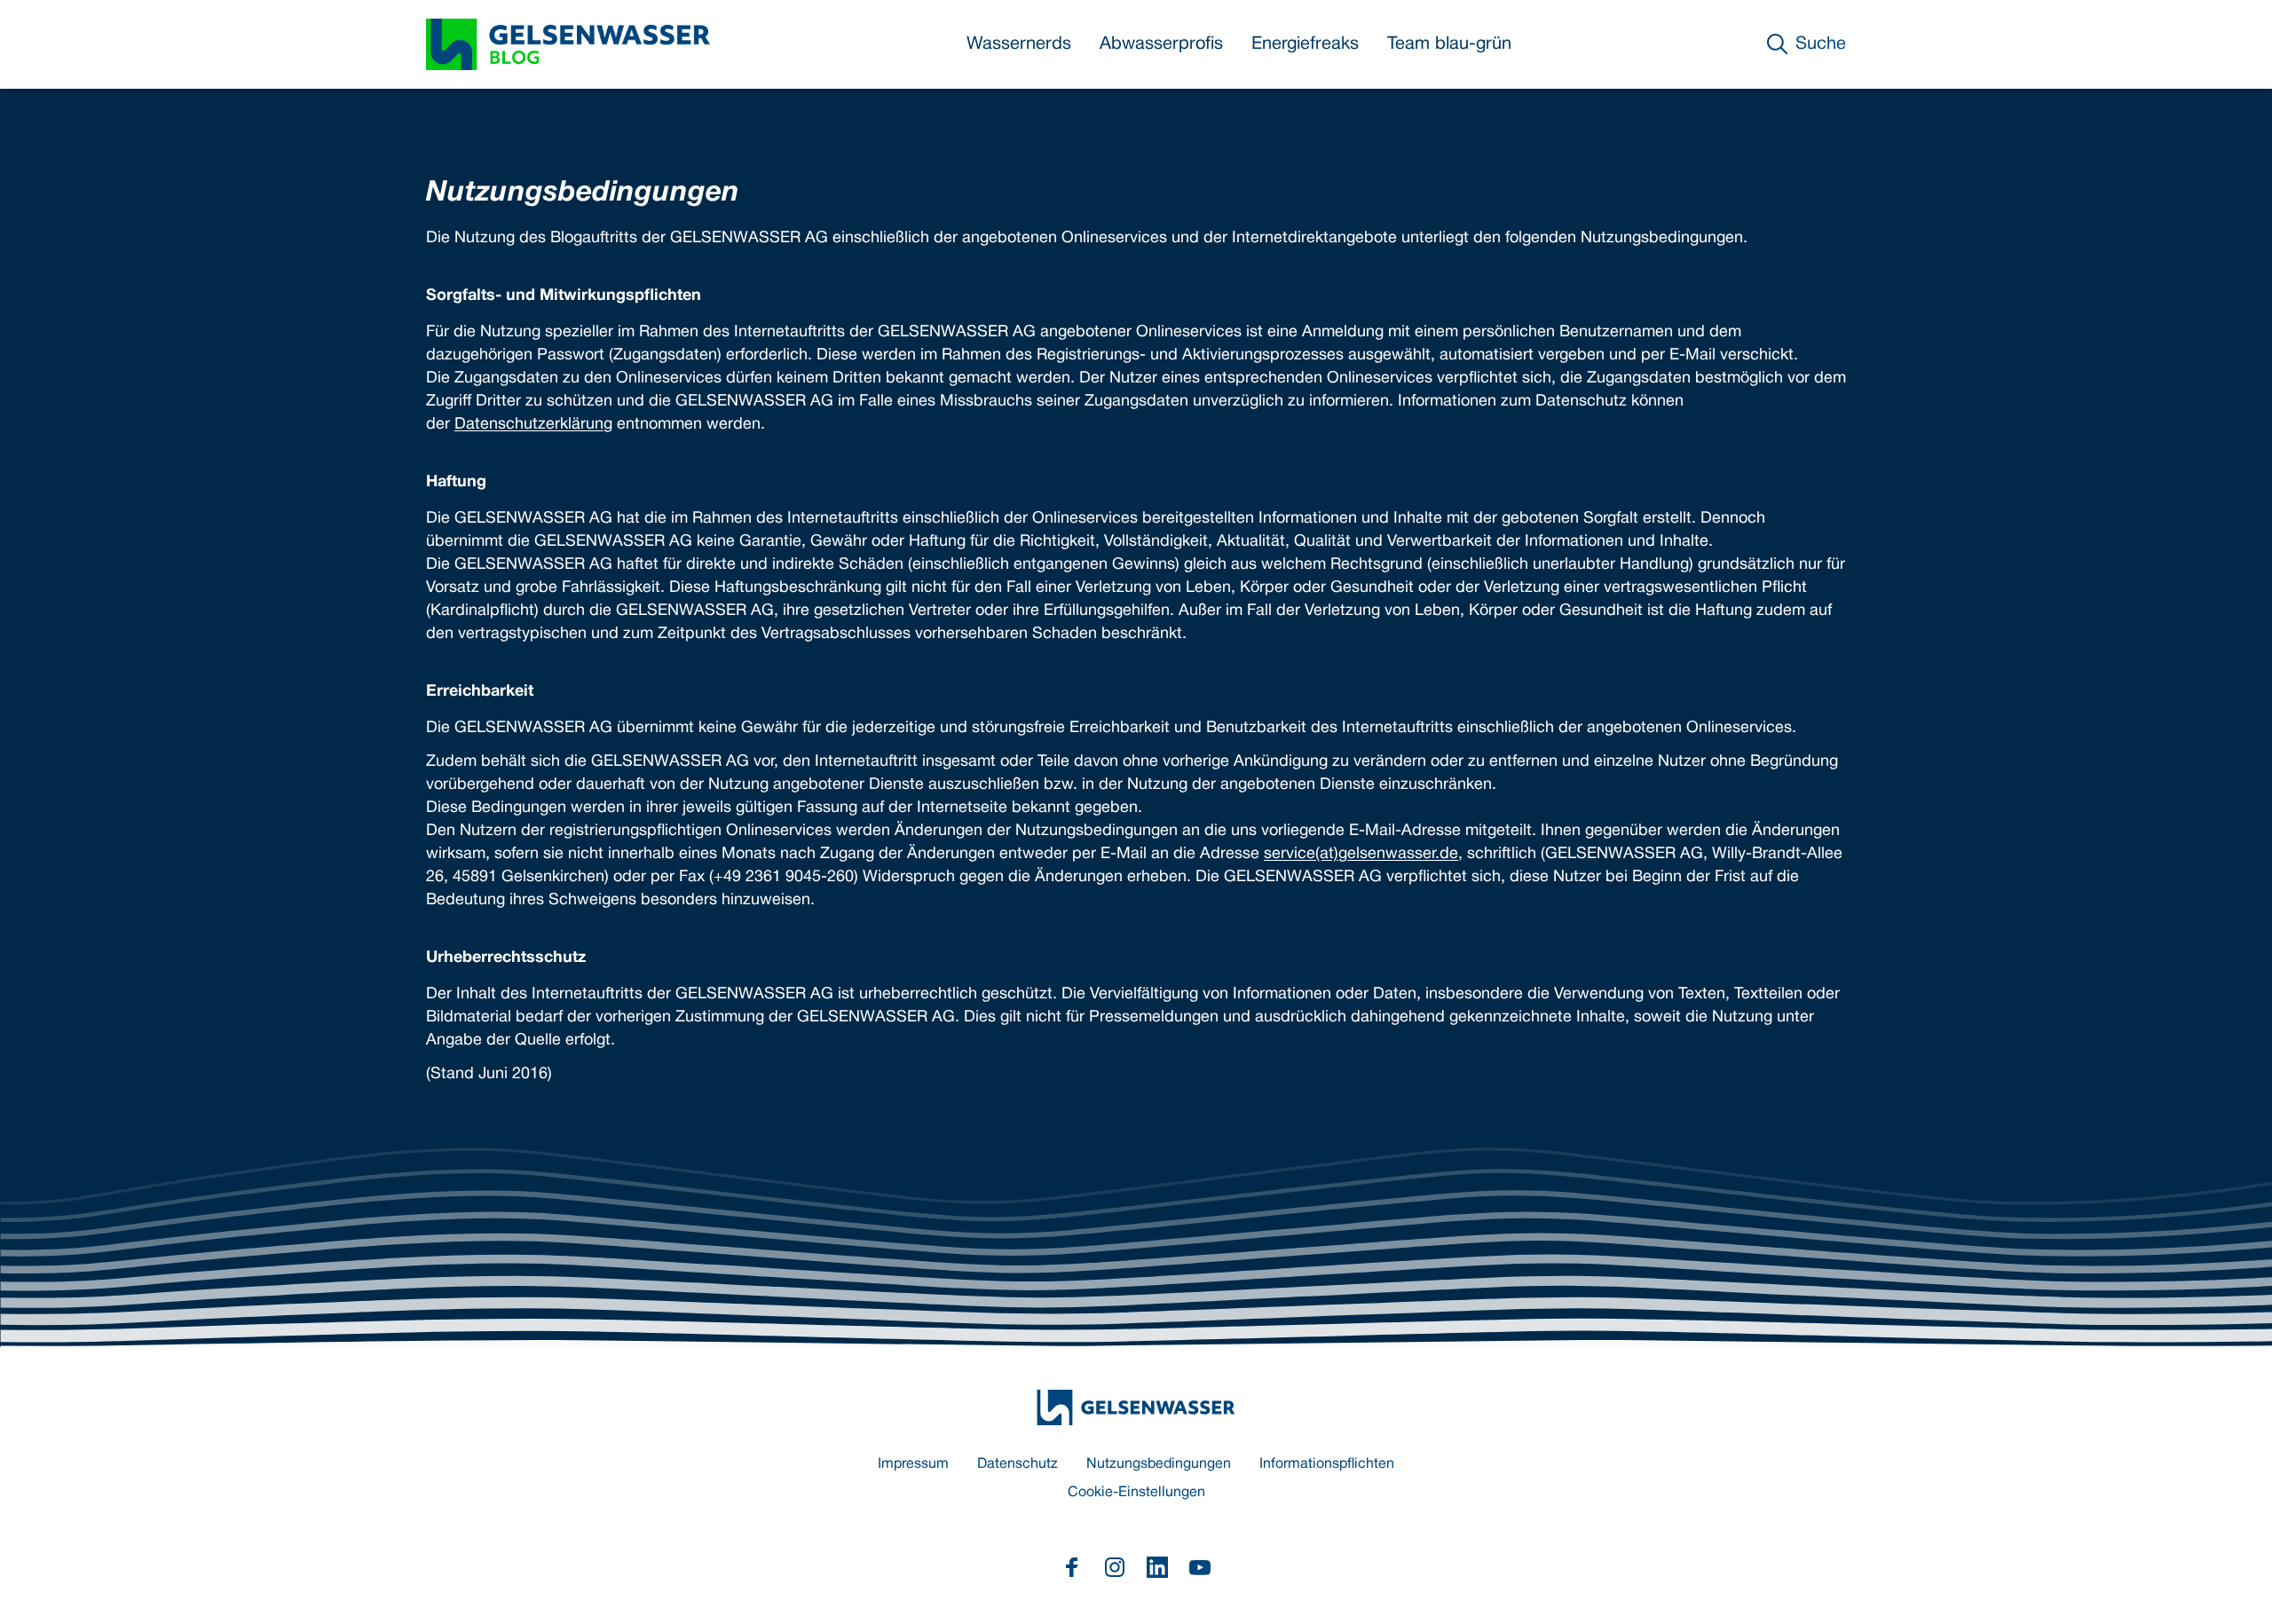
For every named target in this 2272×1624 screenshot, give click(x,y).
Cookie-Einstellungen (1136, 1493)
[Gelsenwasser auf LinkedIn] (1157, 1567)
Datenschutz (1018, 1464)
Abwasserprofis (1161, 44)
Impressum (913, 1464)
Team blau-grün (1449, 44)
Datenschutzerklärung (533, 425)
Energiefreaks (1305, 44)
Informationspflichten (1327, 1464)
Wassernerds (1019, 44)
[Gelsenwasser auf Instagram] (1115, 1567)
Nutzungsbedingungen (1159, 1464)
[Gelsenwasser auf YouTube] (1200, 1567)
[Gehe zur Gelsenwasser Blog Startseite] (1136, 1407)
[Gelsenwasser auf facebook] (1072, 1567)
